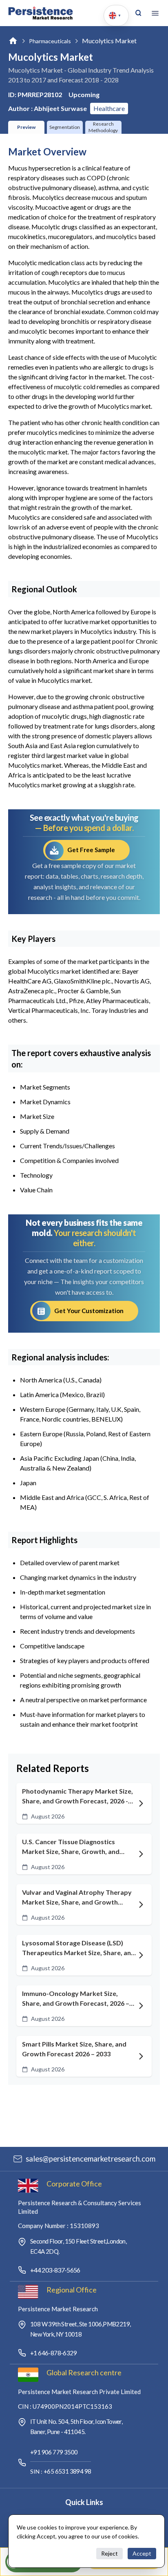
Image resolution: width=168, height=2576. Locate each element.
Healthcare (109, 108)
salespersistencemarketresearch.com (91, 2159)
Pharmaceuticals (50, 41)
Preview (26, 127)
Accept (142, 2553)
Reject (109, 2553)
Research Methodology (103, 127)
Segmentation (65, 127)
